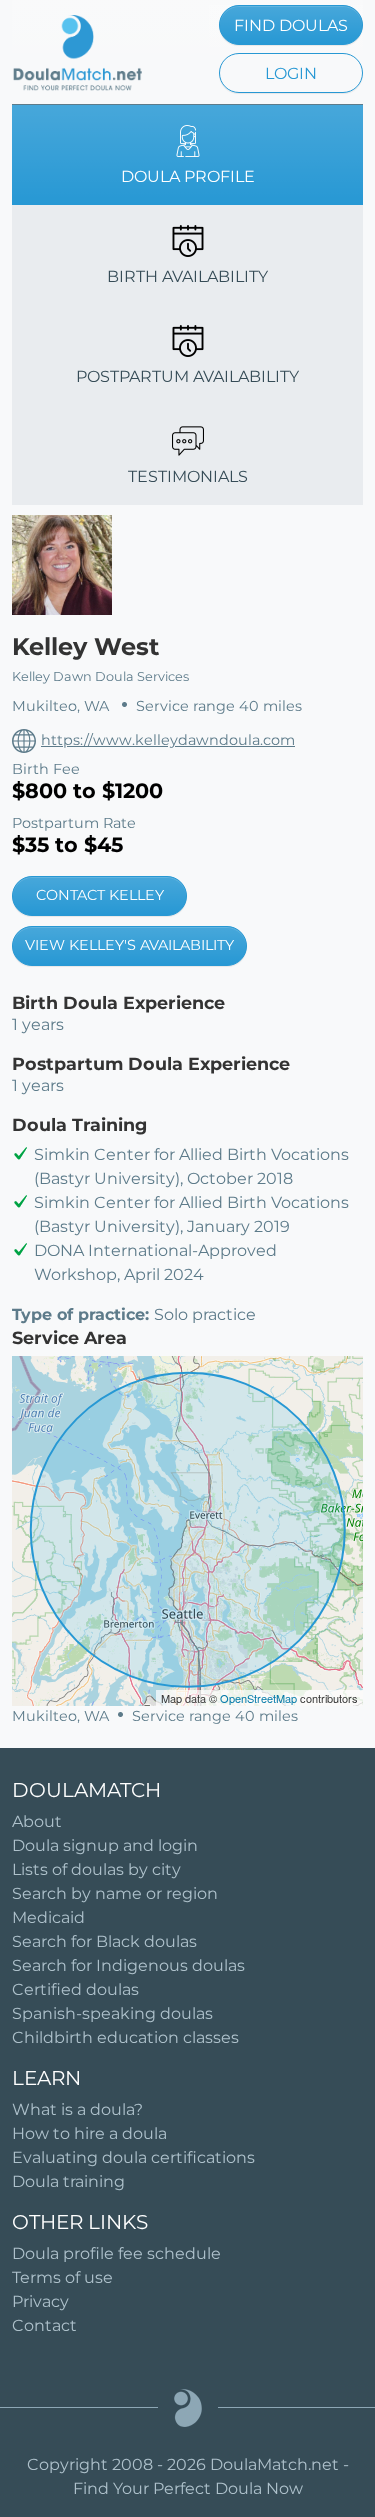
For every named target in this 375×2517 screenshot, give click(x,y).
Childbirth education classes (125, 2037)
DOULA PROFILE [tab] (188, 176)
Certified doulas (75, 1989)
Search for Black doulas (104, 1941)
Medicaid (48, 1917)
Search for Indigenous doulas (128, 1965)
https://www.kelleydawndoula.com (168, 740)
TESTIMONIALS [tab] (188, 476)
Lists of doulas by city (96, 1869)
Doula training (68, 2181)
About (37, 1821)
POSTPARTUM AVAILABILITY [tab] (187, 376)
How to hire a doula (89, 2133)
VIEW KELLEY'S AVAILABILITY (129, 945)
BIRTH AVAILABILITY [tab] (187, 276)
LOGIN (291, 73)
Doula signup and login (105, 1845)
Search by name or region (115, 1893)
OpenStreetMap (258, 1698)
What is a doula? (77, 2109)
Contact (44, 2325)
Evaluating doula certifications (133, 2157)
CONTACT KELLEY (100, 895)
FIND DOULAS (291, 25)
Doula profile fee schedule (116, 2253)
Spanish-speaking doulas (112, 2013)
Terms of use (62, 2277)
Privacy (40, 2301)
